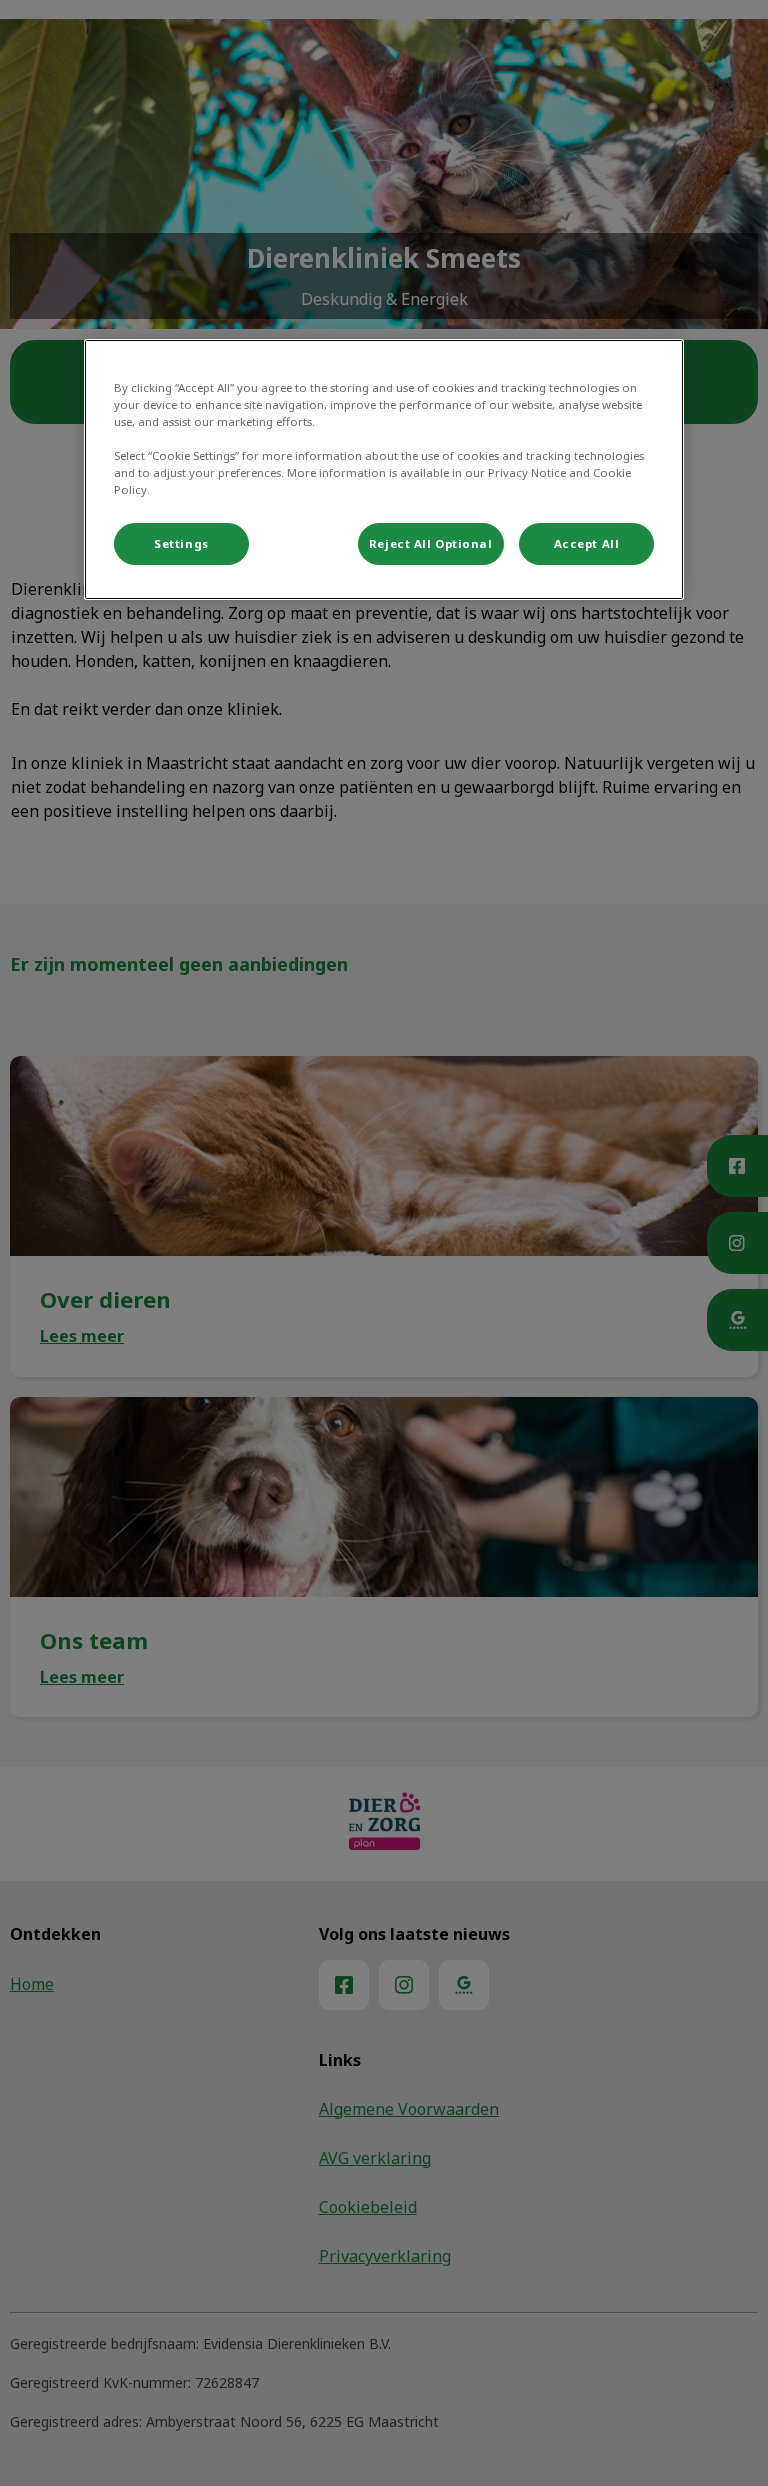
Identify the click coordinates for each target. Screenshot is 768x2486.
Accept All (587, 543)
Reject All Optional (431, 543)
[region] (384, 469)
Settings (181, 543)
